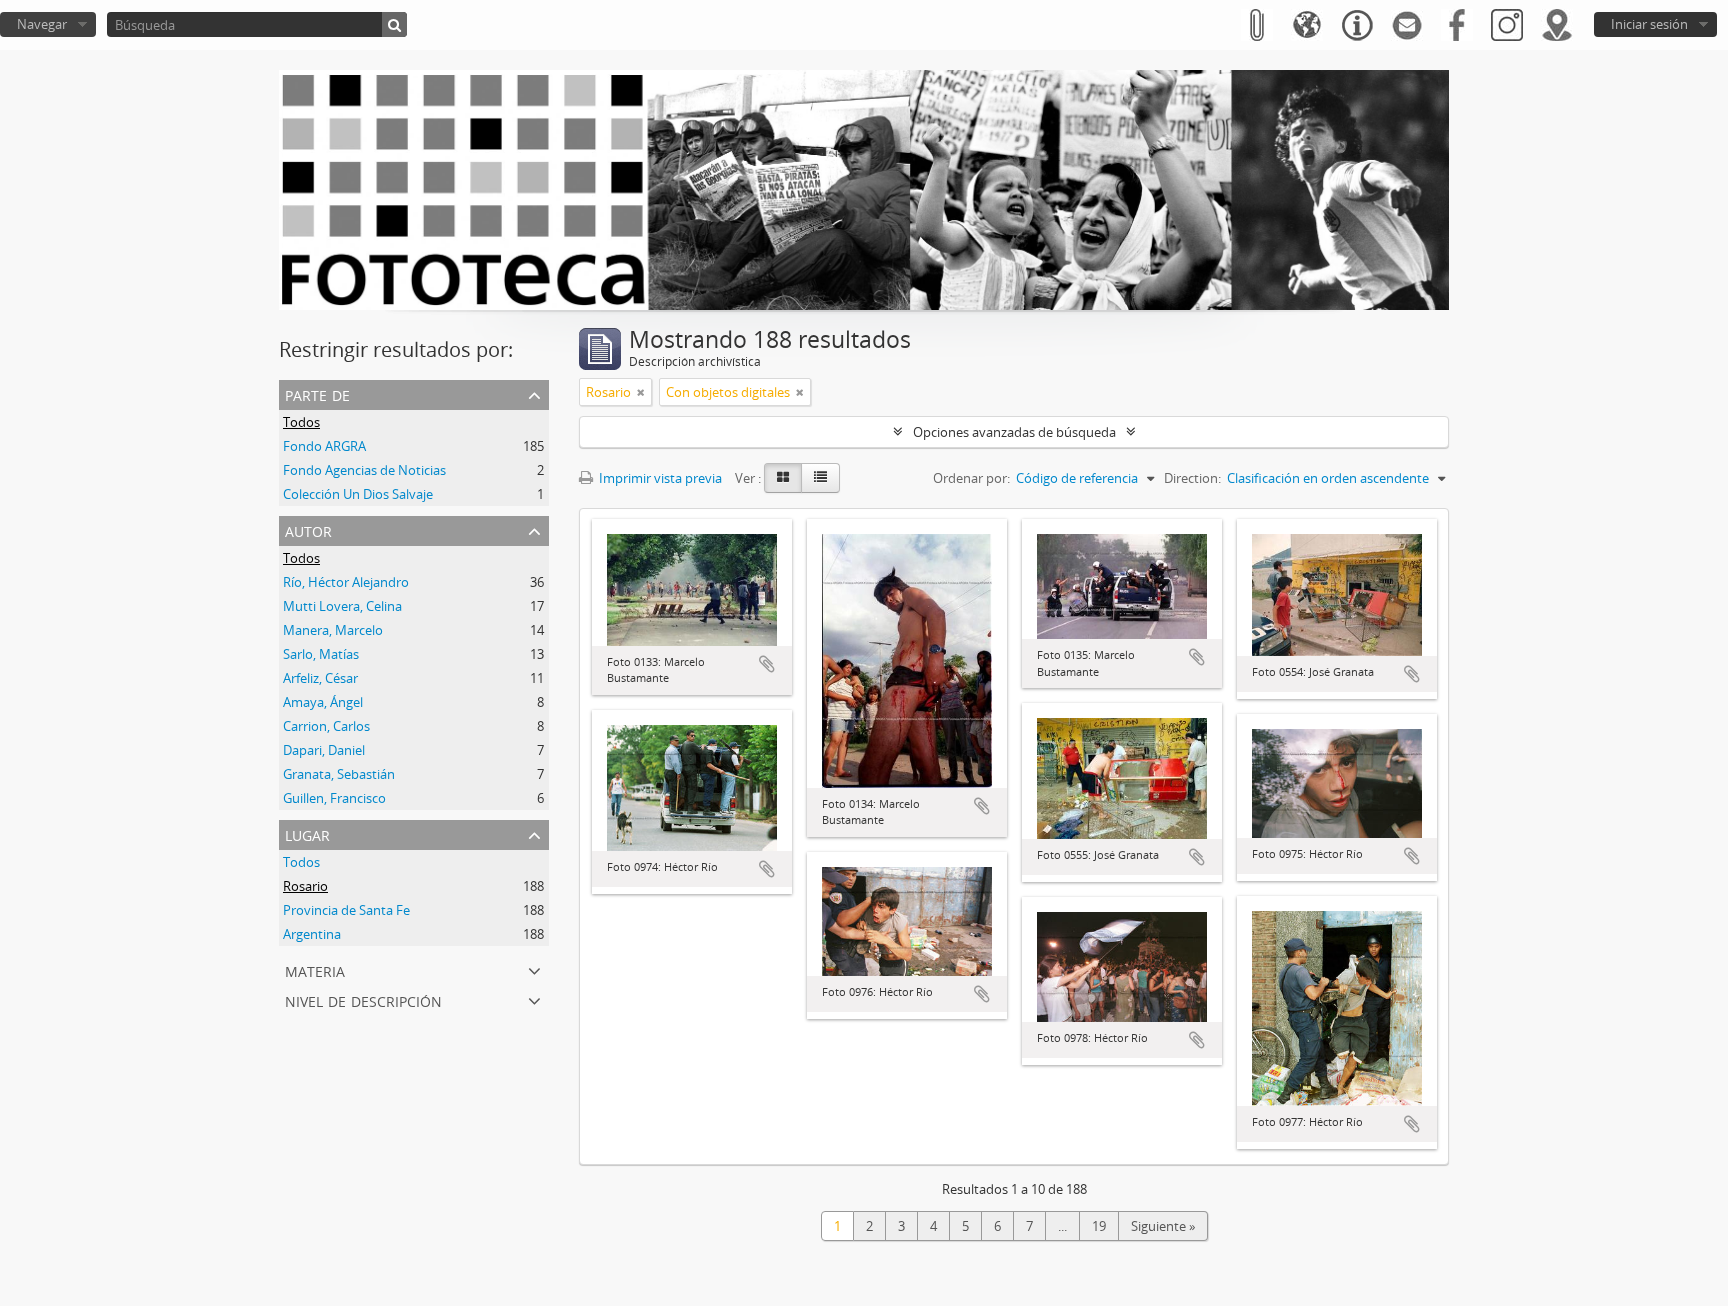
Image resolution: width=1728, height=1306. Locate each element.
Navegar (42, 24)
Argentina (312, 934)
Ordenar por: (971, 478)
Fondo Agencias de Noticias (364, 470)
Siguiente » (1163, 1226)
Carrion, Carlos (326, 726)
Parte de (317, 393)
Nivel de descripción (363, 999)
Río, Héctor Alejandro (346, 582)
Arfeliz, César (320, 678)
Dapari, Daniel (324, 750)
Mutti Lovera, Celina (342, 606)
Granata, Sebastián (339, 774)
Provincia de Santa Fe (346, 910)
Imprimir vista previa (659, 478)
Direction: (1192, 478)
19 (1099, 1226)
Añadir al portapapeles (767, 664)
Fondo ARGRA (324, 446)
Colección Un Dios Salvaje (358, 494)
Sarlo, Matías (321, 654)
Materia (315, 969)
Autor (308, 529)
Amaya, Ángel (323, 702)
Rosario (305, 886)
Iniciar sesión (1649, 24)
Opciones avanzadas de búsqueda (1014, 432)
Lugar (307, 833)
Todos (301, 422)
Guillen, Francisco (334, 798)
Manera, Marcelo (333, 630)
